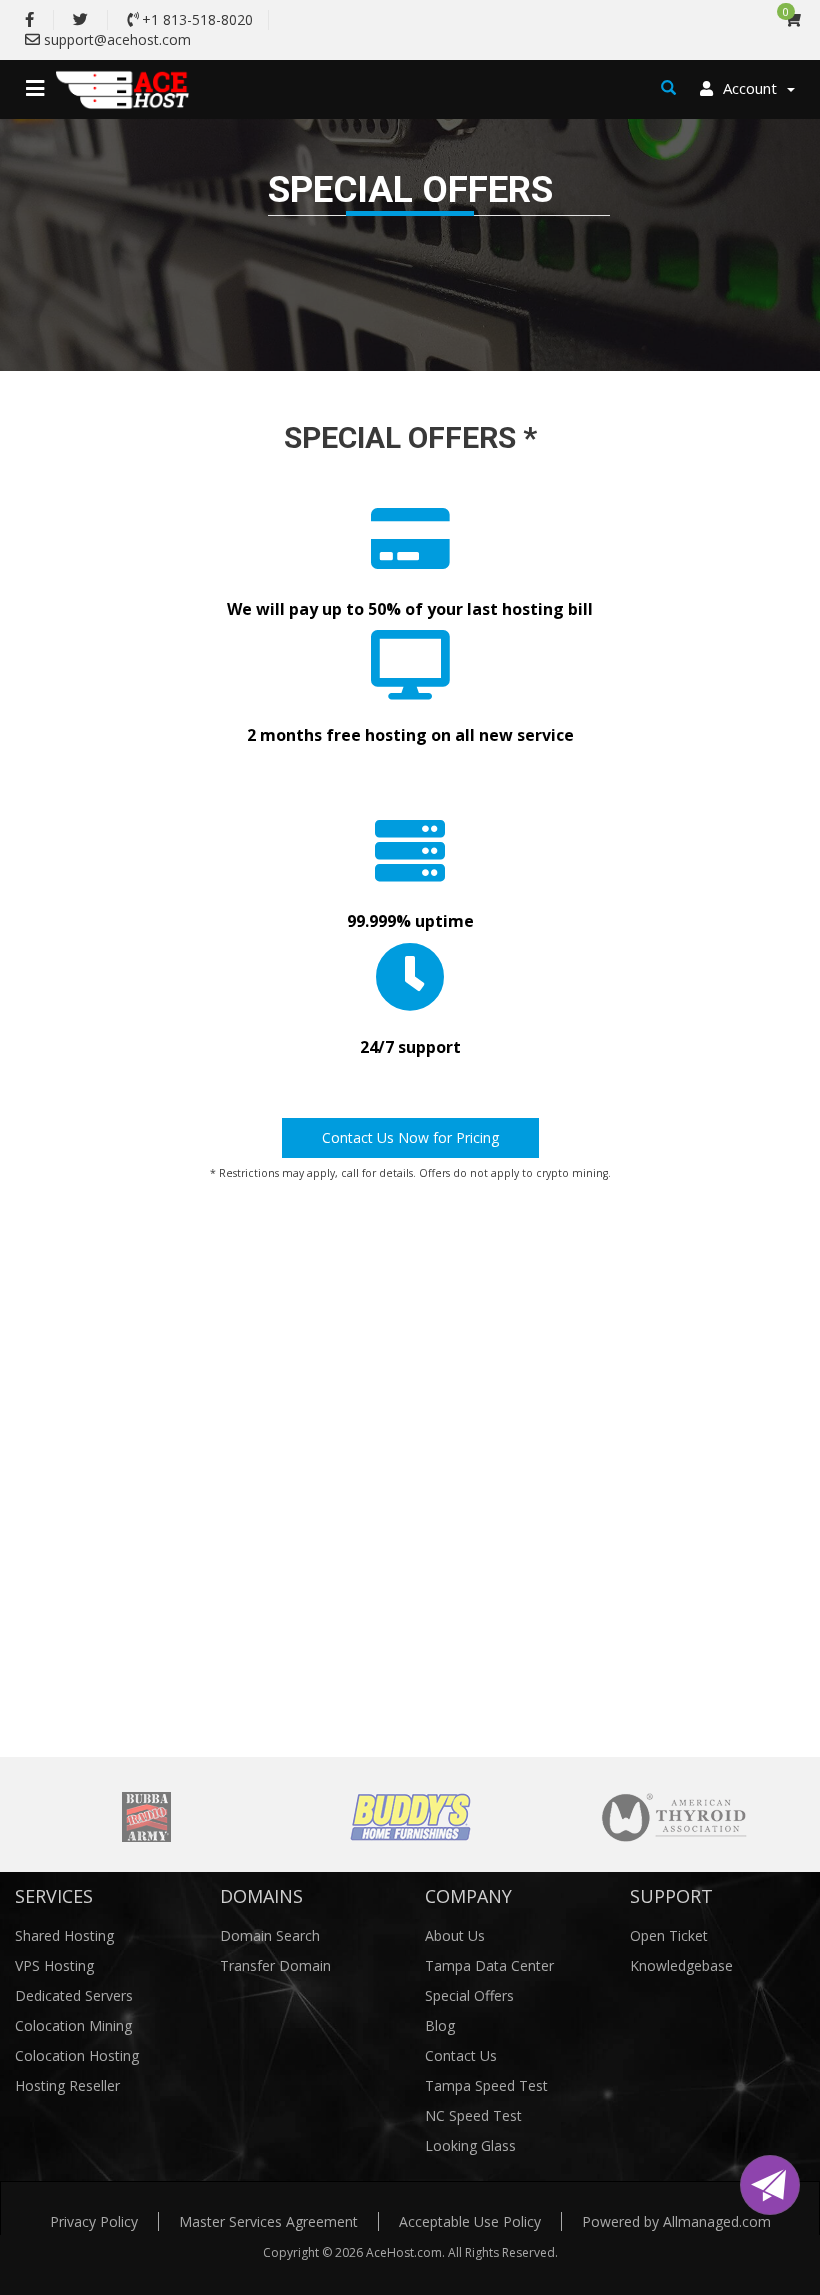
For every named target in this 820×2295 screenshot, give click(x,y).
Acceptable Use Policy (470, 2221)
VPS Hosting (54, 1965)
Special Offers (469, 1995)
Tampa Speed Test (486, 2085)
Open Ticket (669, 1935)
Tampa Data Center (489, 1965)
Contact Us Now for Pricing (410, 1137)
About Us (455, 1935)
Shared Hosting (64, 1935)
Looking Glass (470, 2145)
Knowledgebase (681, 1965)
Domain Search (270, 1935)
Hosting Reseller (67, 2085)
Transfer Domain (275, 1965)
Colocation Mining (73, 2025)
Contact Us (461, 2055)
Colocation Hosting (77, 2055)
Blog (440, 2025)
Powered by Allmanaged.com (676, 2221)
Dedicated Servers (74, 1995)
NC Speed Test (473, 2115)
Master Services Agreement (268, 2221)
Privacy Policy (94, 2221)
